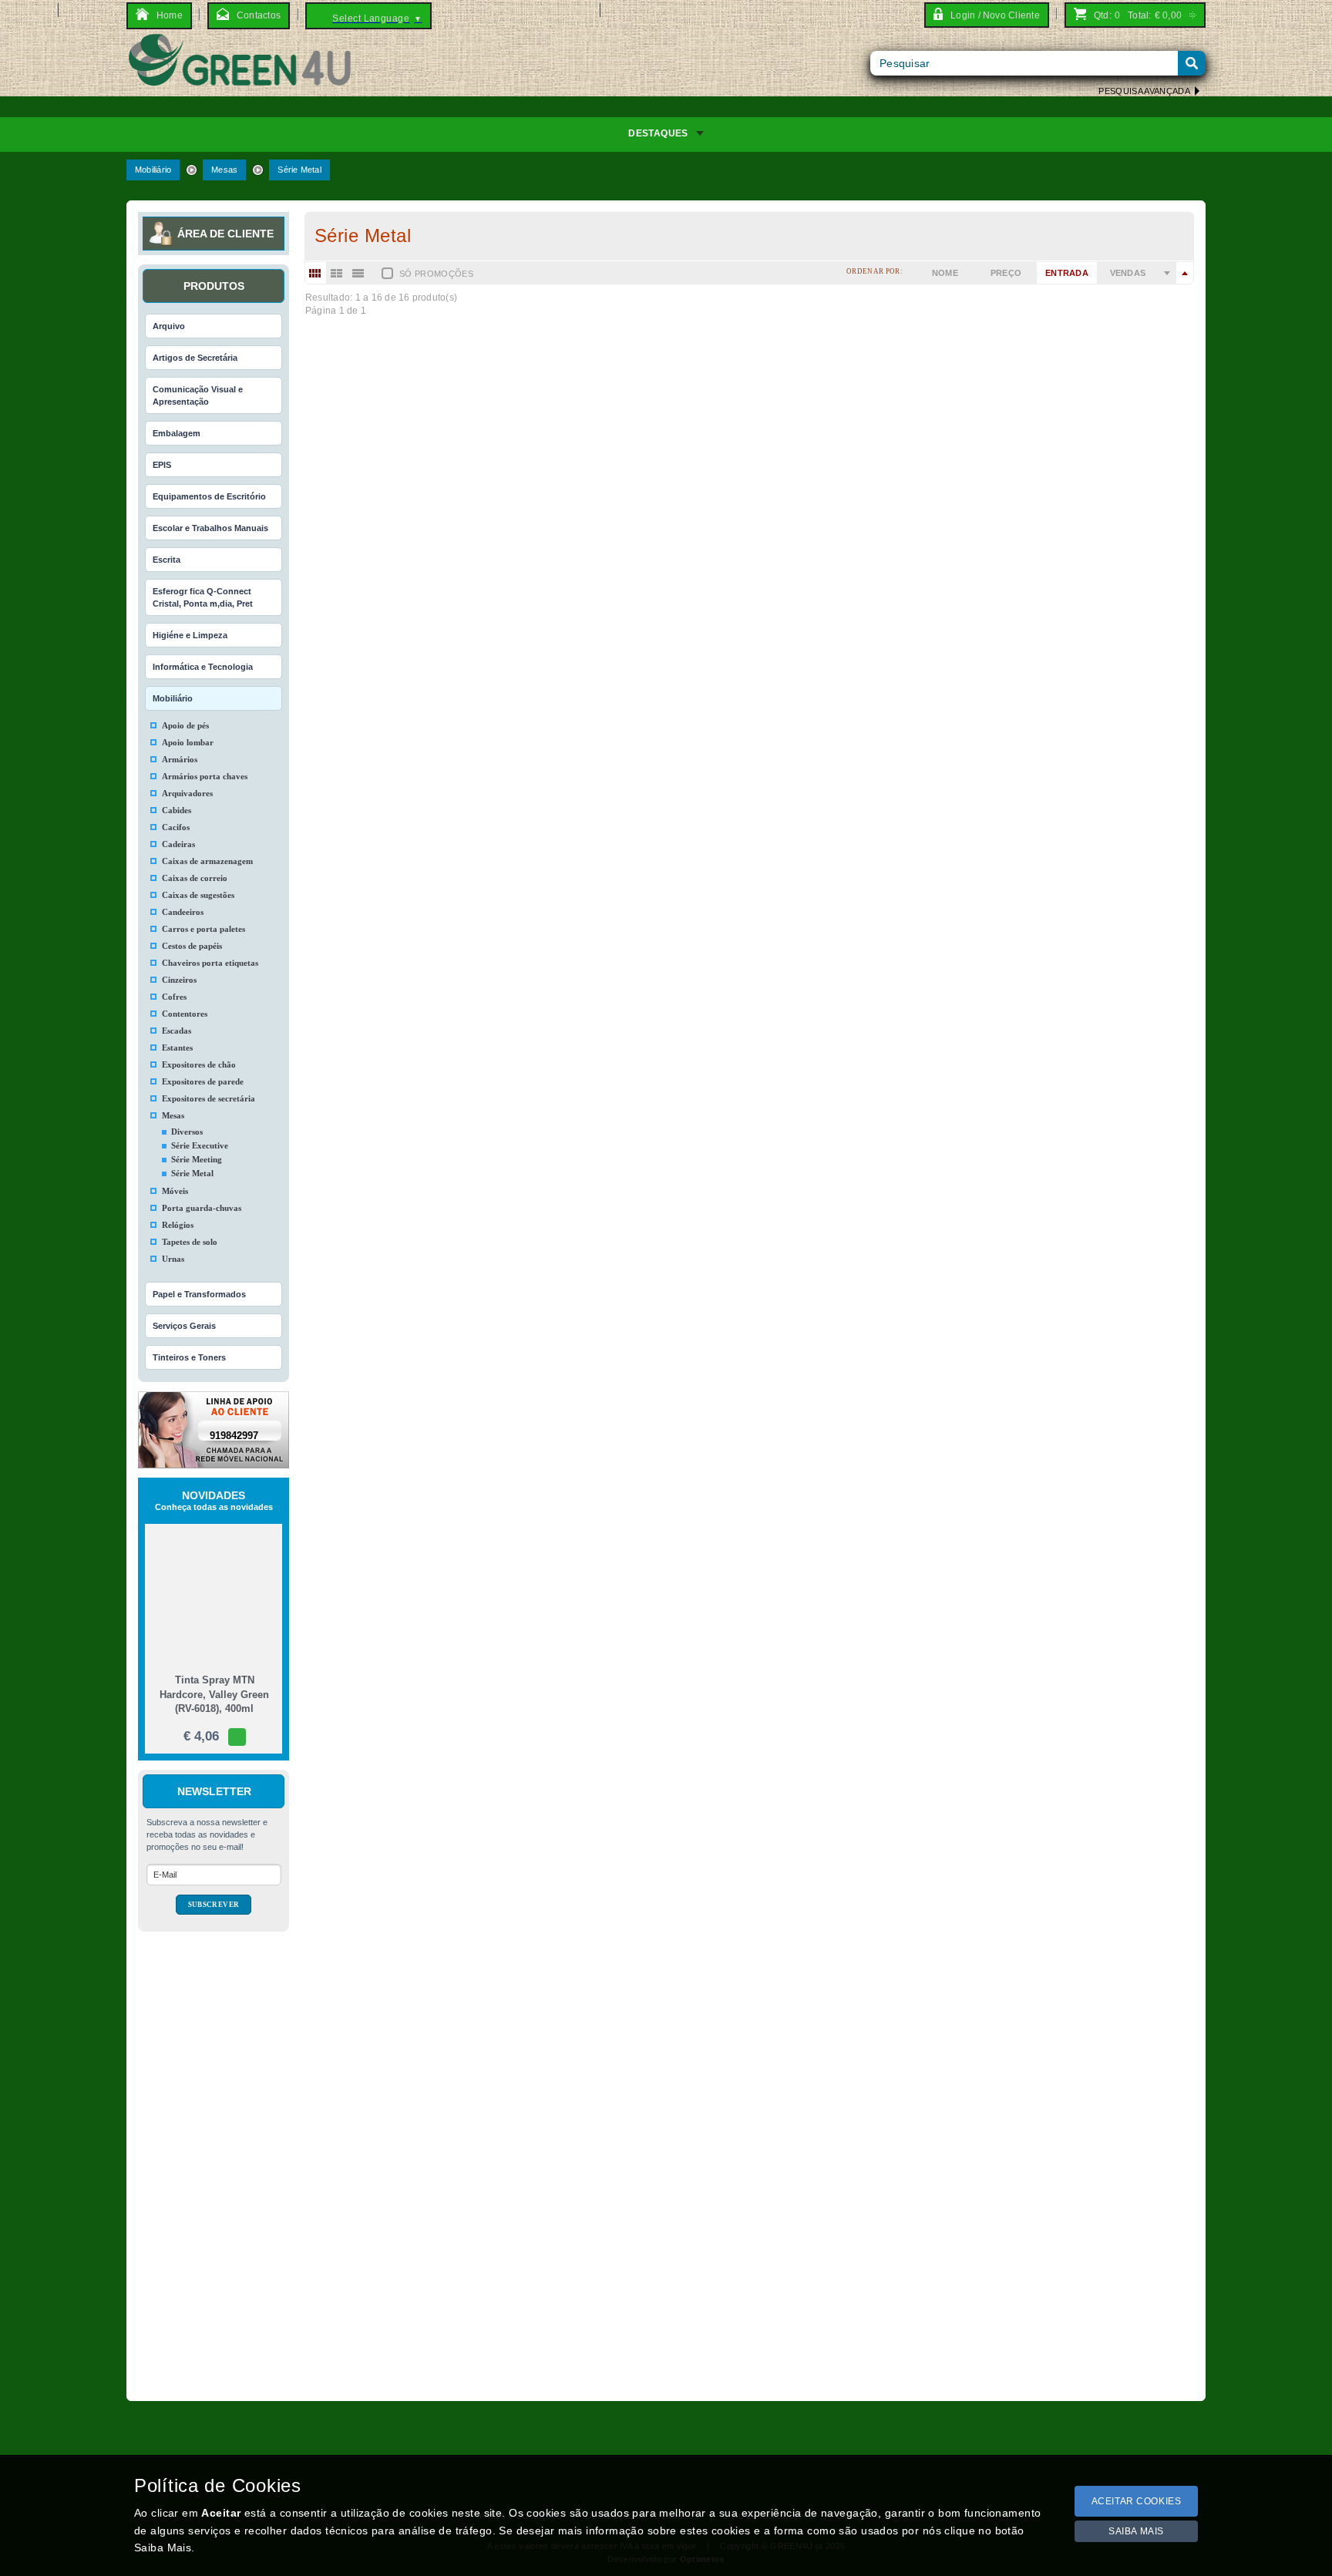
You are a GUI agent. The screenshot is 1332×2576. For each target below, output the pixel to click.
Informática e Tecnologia (203, 667)
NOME (945, 273)
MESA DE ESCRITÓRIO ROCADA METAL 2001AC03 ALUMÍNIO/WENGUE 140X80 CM (544, 1190)
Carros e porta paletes (203, 929)
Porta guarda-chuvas (202, 1208)
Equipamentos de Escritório (209, 496)
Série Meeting (197, 1159)
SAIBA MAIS (1136, 2531)
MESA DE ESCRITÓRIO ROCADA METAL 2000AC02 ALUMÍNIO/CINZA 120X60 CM (535, 1745)
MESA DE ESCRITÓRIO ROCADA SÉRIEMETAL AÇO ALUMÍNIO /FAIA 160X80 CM (535, 2011)
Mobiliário (153, 170)
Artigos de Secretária (195, 358)
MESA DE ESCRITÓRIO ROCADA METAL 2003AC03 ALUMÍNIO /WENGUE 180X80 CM (545, 1033)
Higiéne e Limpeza (190, 635)
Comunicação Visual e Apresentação (198, 395)
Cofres (174, 997)
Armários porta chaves (205, 776)
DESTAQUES (658, 133)
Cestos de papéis (192, 946)
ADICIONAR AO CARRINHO (385, 609)
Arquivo (169, 326)
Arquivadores (187, 793)
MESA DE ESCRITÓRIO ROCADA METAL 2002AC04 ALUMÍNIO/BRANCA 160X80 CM (543, 636)
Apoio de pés (185, 725)
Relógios (178, 1225)
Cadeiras (178, 844)
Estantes (177, 1048)
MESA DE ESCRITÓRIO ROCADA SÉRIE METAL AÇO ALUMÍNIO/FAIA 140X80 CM (535, 2143)
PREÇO (1006, 273)
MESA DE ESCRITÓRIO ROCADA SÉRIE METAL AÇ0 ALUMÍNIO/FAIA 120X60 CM (533, 2276)
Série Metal (299, 170)
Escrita (166, 560)
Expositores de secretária (209, 1098)
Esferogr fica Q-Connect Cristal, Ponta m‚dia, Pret (203, 597)
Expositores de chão (199, 1064)
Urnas (173, 1259)
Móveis (175, 1191)
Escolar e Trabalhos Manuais (210, 528)
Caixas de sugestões (198, 895)
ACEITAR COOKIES (1137, 2501)
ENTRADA (1067, 273)
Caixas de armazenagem (207, 861)
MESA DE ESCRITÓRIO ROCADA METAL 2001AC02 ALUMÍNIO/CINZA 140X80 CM (535, 1613)
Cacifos (176, 827)
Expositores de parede (203, 1081)
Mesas (224, 170)
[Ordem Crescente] (1167, 273)
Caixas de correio (195, 878)
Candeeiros (183, 912)
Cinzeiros (179, 980)
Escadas (177, 1031)
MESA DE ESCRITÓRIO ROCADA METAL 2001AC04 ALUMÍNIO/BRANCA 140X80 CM (543, 768)
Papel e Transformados (199, 1294)
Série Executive (200, 1145)
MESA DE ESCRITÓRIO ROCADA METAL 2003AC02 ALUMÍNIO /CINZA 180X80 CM (537, 1348)
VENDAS (1128, 273)
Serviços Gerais (184, 1326)
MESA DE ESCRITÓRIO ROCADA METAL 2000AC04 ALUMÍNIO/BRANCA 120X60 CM (543, 901)
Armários (180, 759)
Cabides (177, 810)
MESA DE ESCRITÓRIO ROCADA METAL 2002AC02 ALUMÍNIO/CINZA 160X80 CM (535, 1480)
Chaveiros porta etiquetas (210, 963)
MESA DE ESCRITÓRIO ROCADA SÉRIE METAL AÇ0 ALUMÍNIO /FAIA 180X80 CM (535, 1878)
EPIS (162, 465)
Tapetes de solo (190, 1242)
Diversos (187, 1132)
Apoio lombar (188, 742)
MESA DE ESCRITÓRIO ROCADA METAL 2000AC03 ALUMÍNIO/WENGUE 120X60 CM (544, 1269)
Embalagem (177, 433)
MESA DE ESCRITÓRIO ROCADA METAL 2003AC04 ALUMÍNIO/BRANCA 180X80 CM (543, 503)
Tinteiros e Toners (189, 1357)
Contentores (185, 1014)
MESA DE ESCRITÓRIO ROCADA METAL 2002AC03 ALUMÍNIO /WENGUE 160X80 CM (545, 1112)
